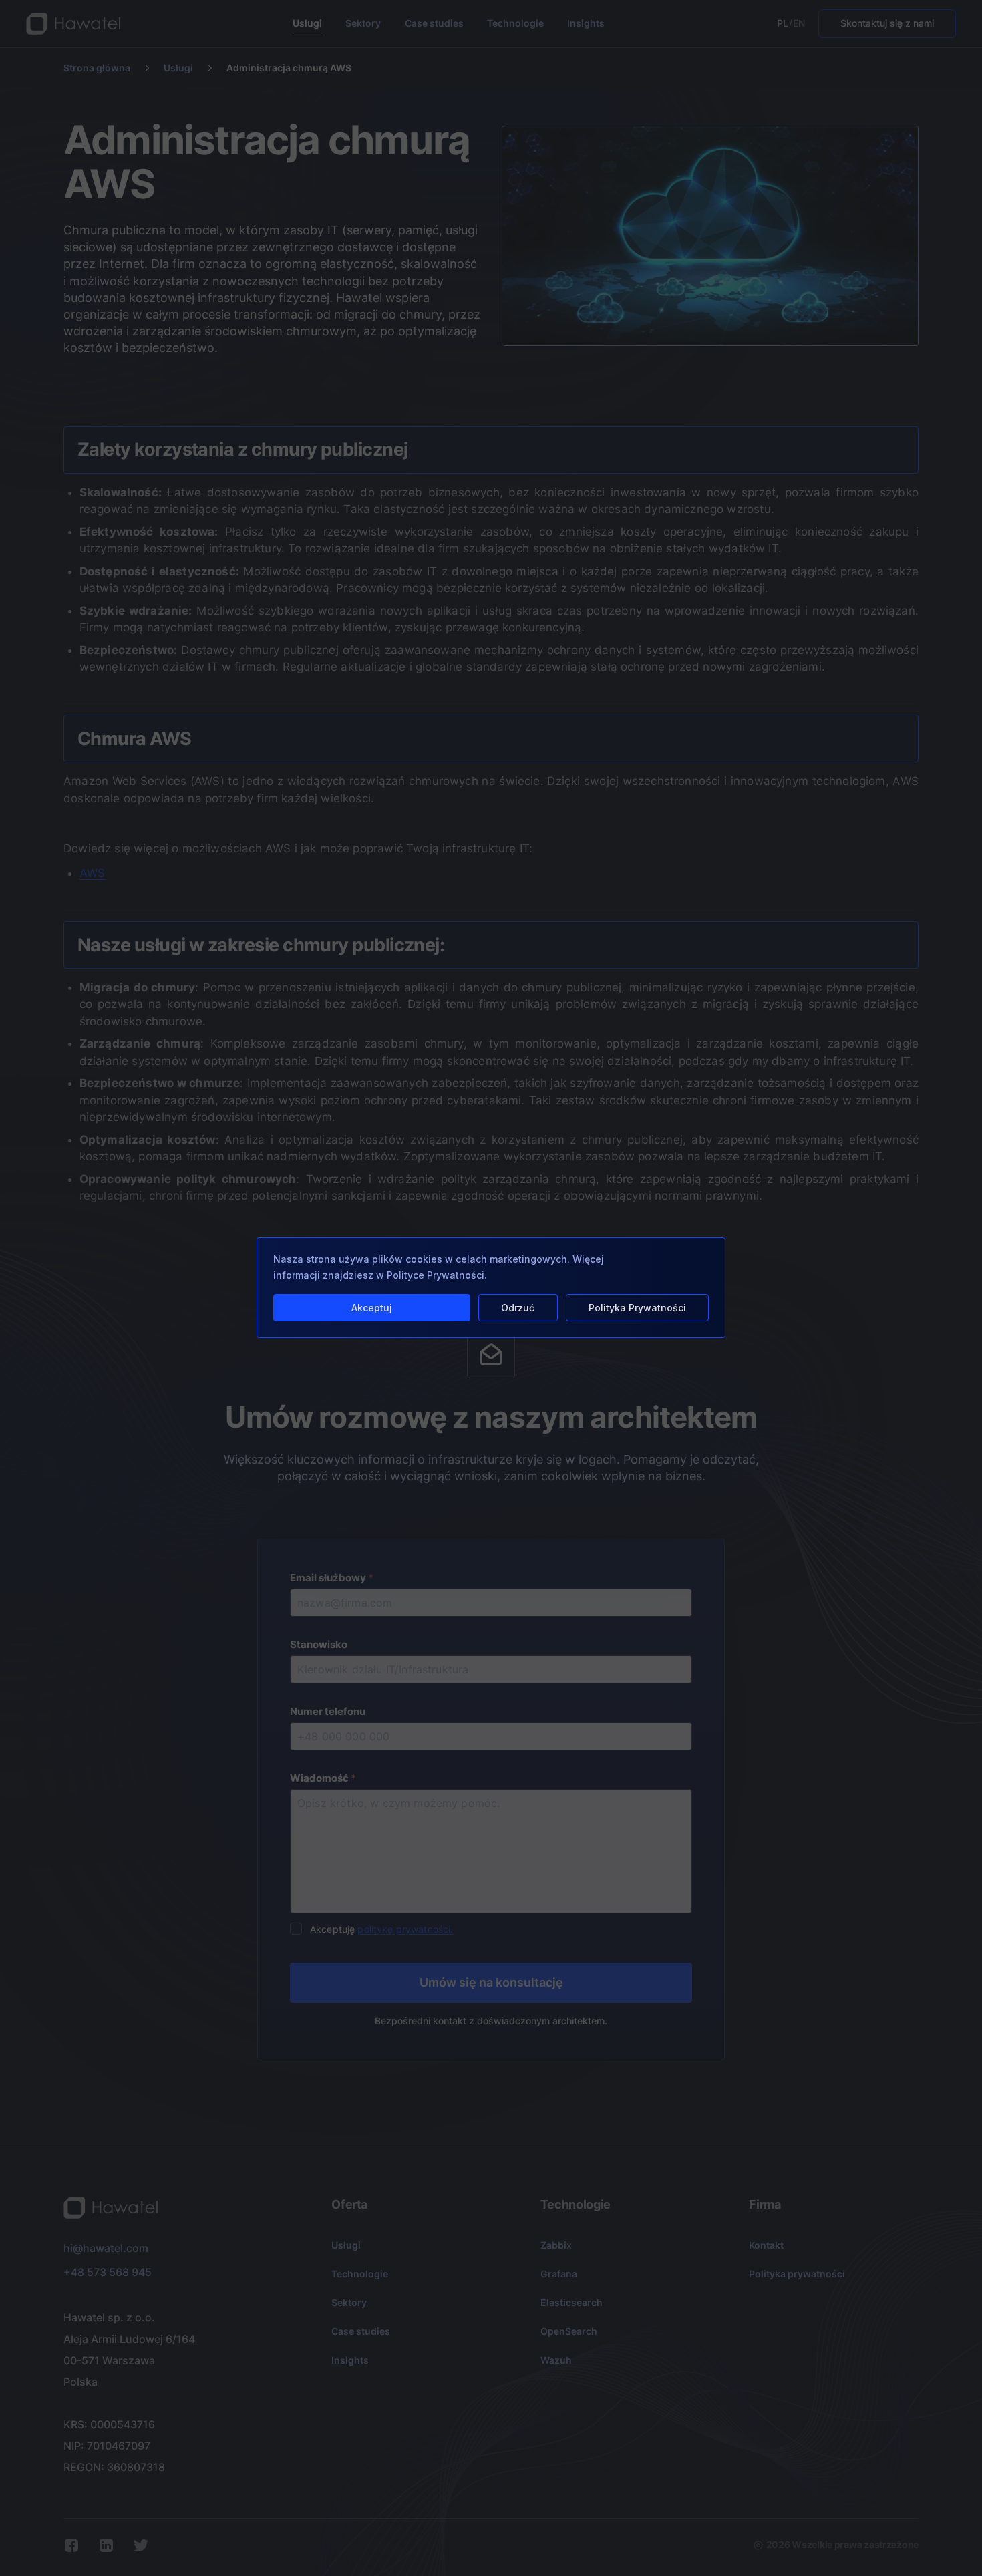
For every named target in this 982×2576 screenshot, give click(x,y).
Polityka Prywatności (637, 1308)
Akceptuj (372, 1308)
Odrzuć (518, 1308)
